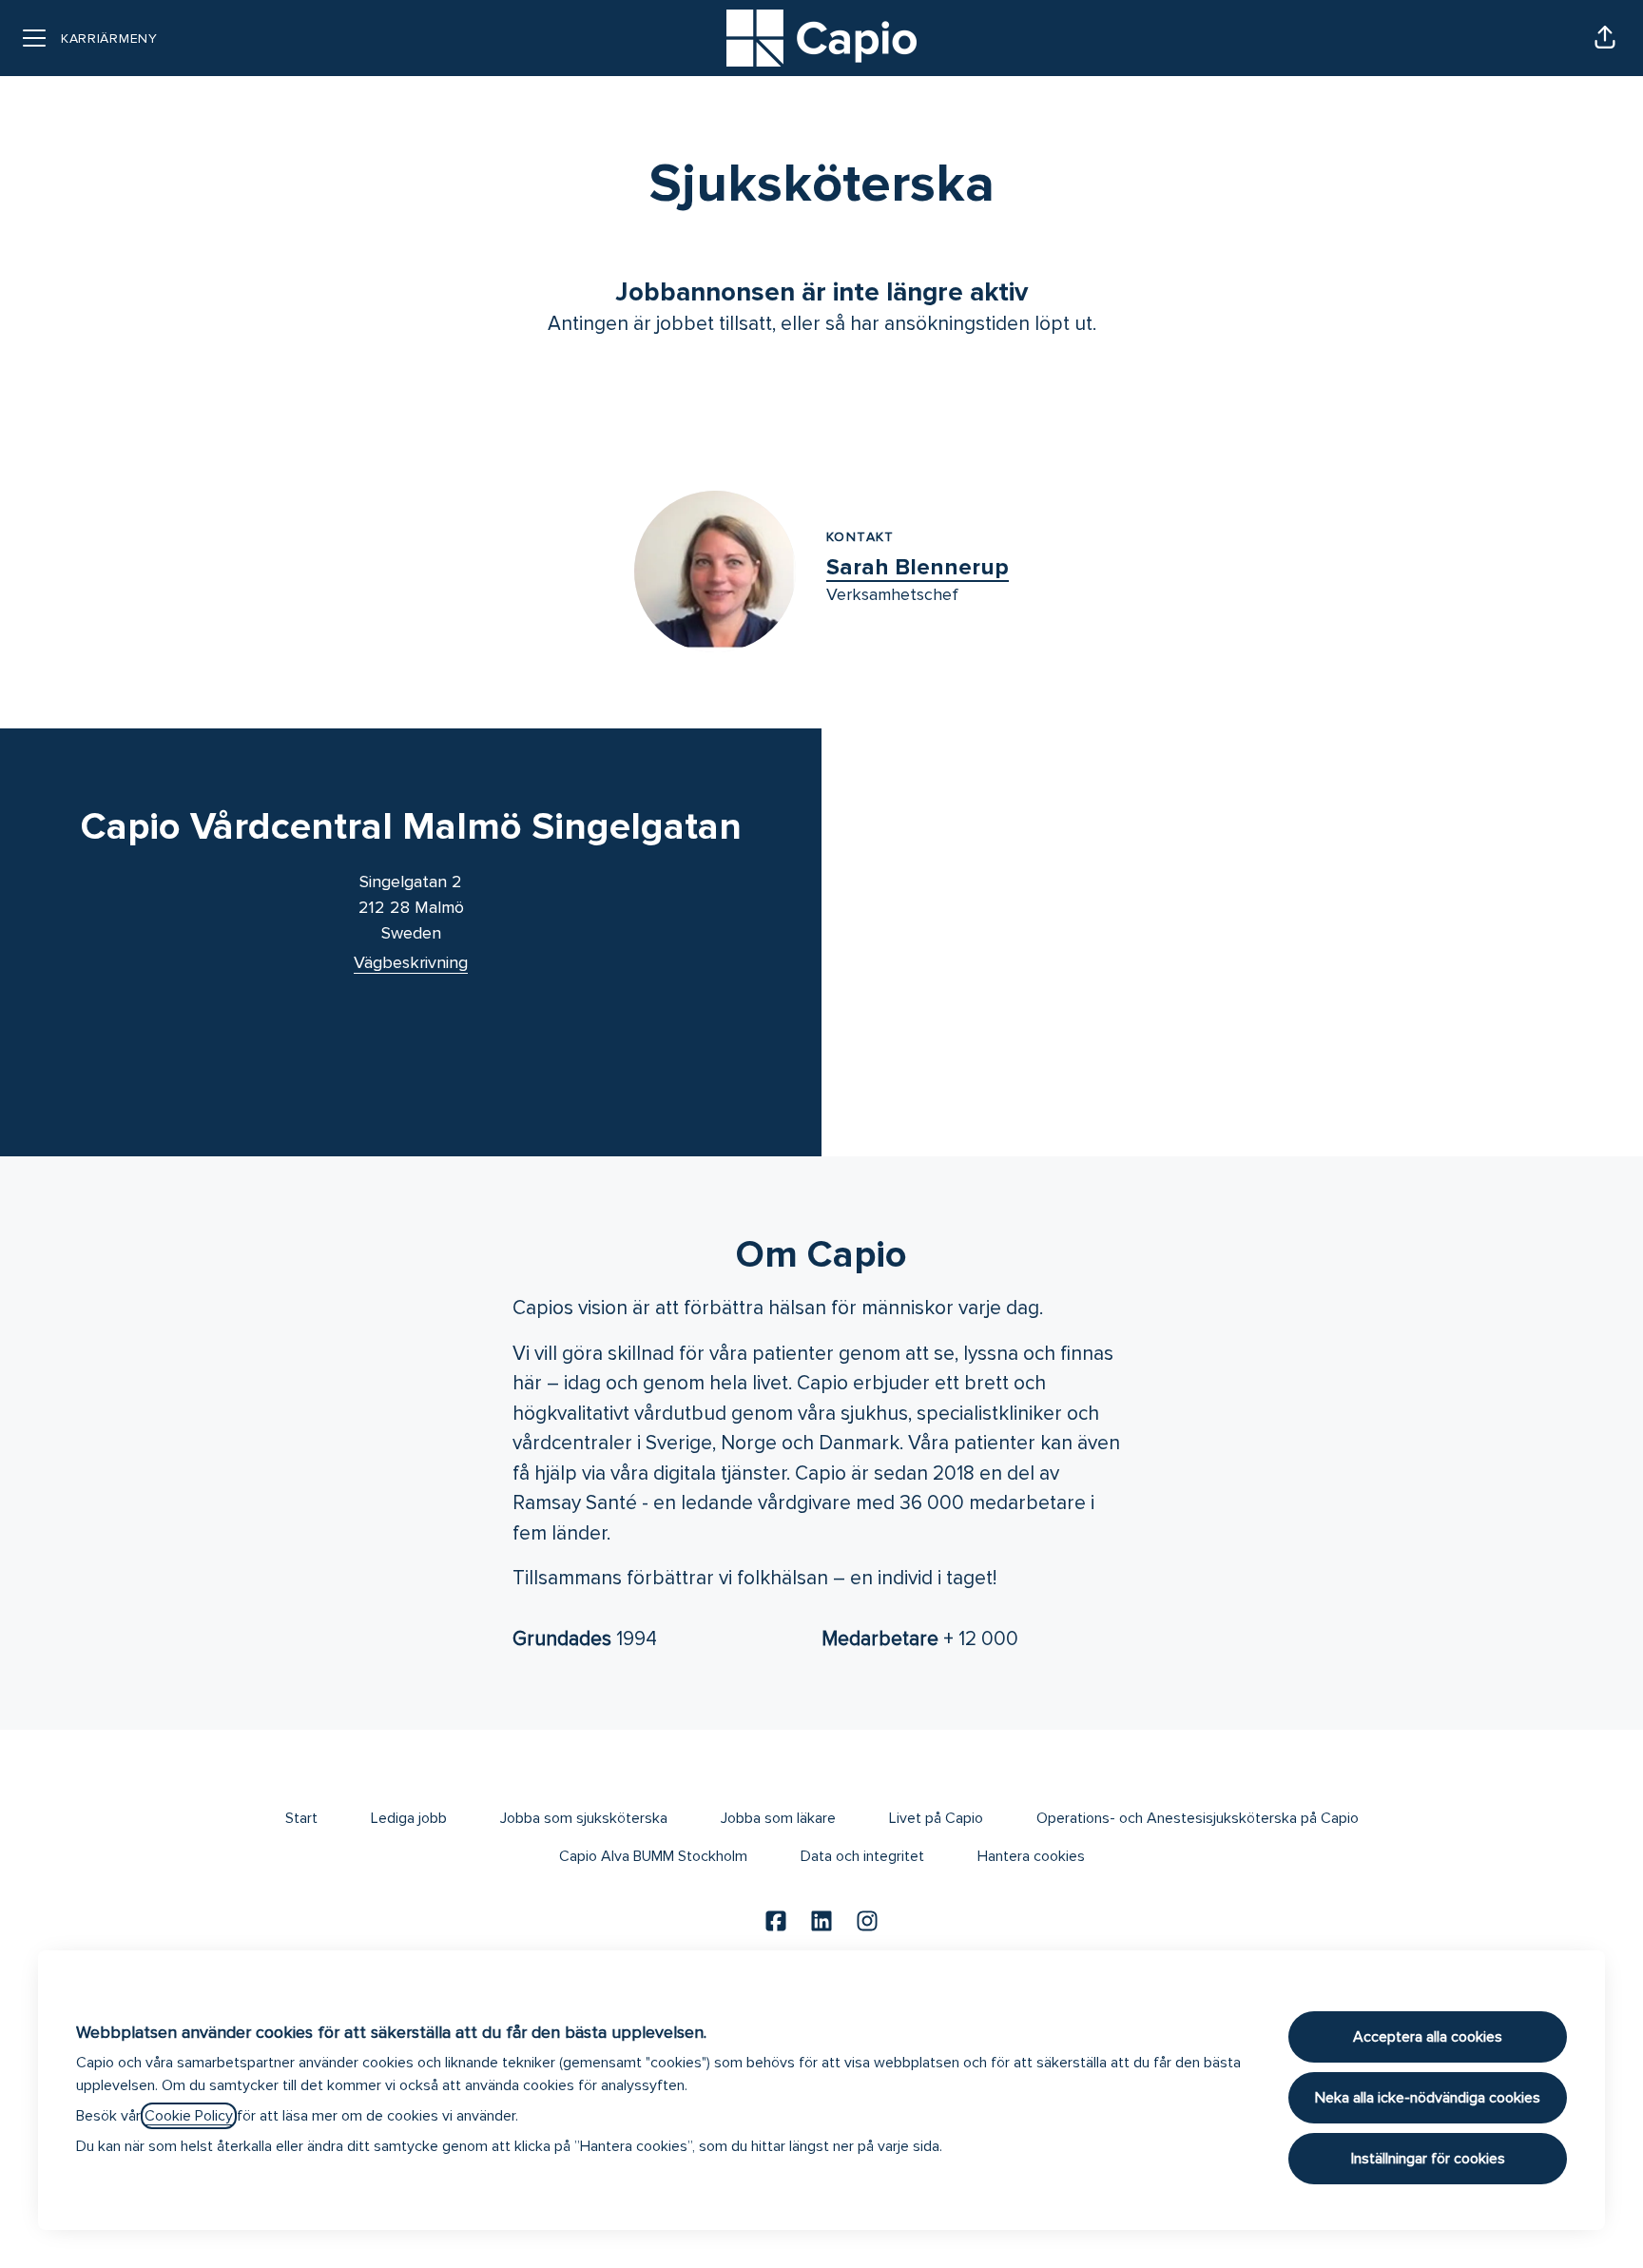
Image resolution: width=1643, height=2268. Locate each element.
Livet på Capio (936, 1818)
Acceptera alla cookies (1428, 2037)
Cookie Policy (189, 2116)
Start (301, 1818)
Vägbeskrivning (411, 962)
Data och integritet (862, 1856)
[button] (1605, 38)
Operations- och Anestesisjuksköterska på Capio (1198, 1818)
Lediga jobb (409, 1818)
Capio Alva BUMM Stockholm (653, 1856)
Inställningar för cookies (1428, 2159)
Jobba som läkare (778, 1818)
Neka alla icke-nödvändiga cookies (1428, 2098)
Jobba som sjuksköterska (584, 1818)
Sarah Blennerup (918, 567)
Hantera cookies (1031, 1856)
